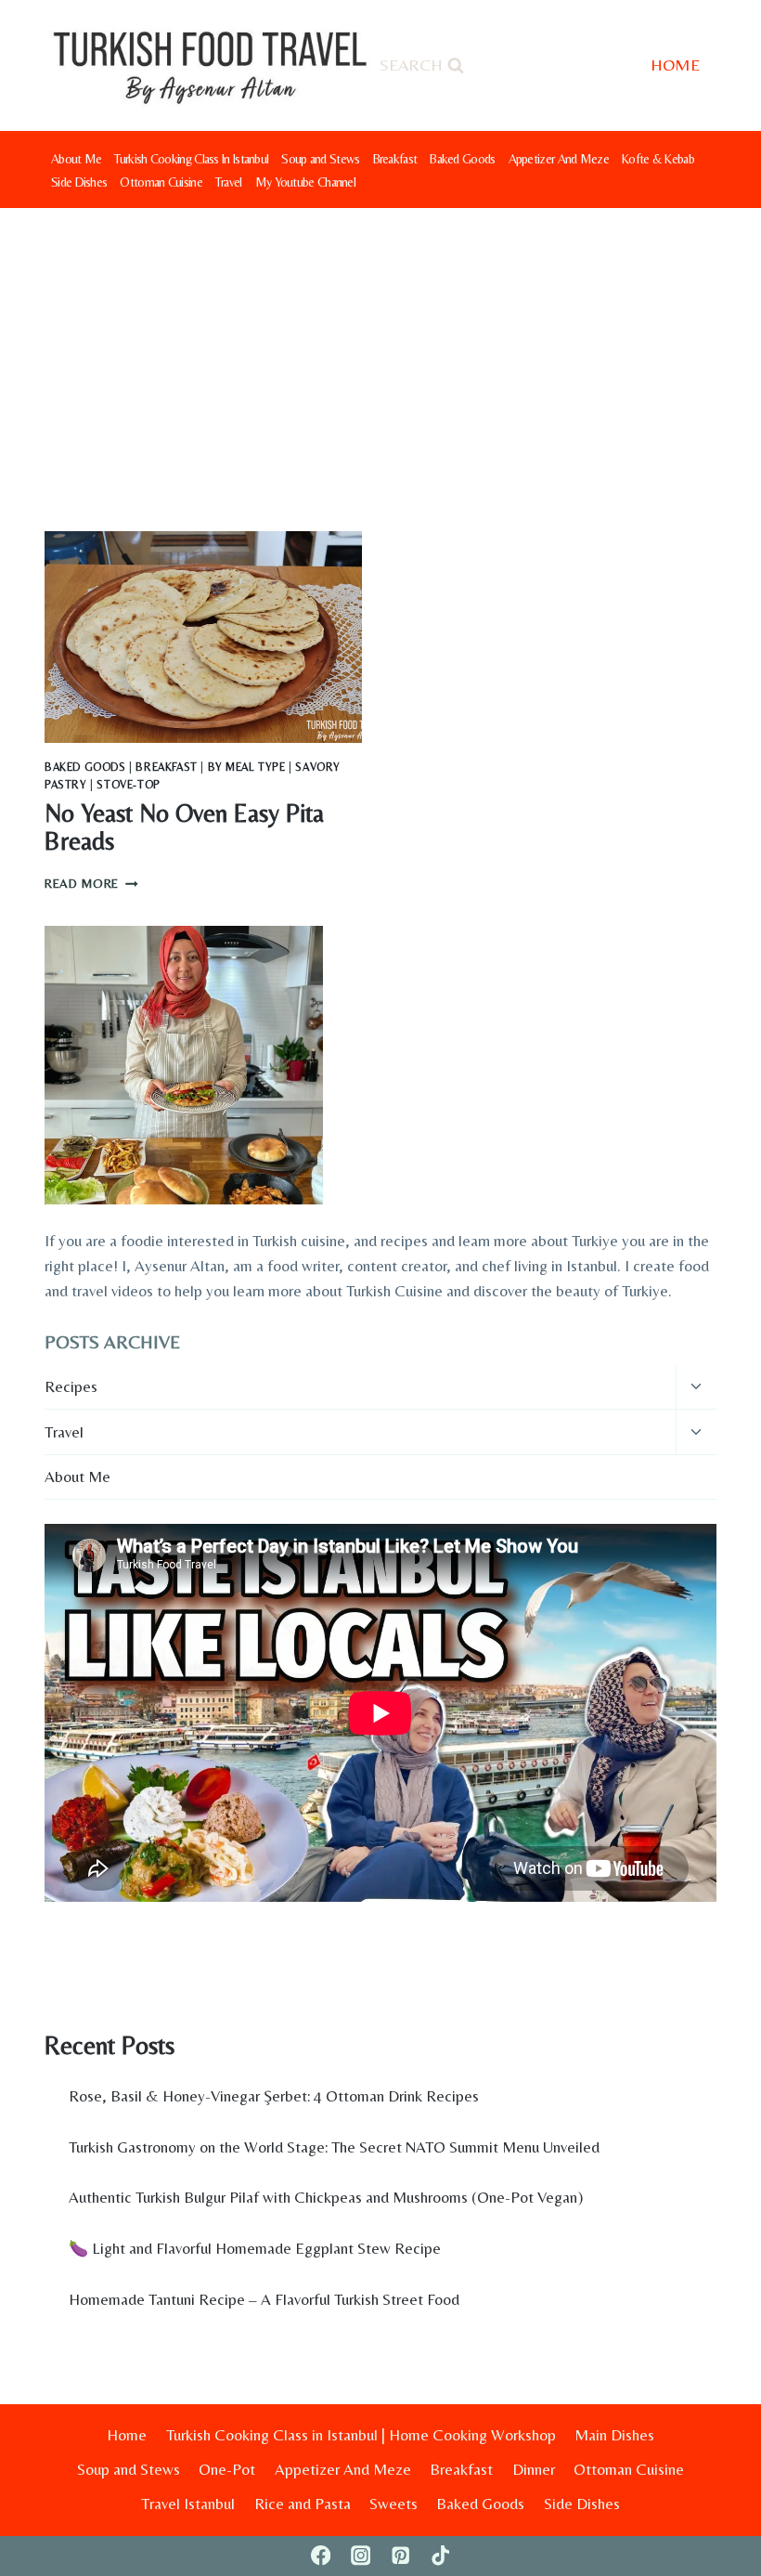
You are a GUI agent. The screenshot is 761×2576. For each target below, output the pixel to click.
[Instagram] (361, 2556)
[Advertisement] (380, 347)
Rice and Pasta (303, 2504)
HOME (675, 65)
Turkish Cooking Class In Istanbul (191, 159)
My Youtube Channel (305, 182)
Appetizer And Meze (559, 159)
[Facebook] (321, 2556)
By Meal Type (247, 767)
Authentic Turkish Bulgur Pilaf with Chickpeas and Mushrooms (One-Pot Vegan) (326, 2197)
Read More (91, 883)
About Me (76, 159)
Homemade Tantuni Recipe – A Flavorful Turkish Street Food (264, 2299)
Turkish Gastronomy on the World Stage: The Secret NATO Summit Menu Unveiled (334, 2147)
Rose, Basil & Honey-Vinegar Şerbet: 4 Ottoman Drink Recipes (274, 2096)
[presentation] (203, 637)
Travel (229, 182)
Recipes (71, 1386)
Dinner (534, 2469)
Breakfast (395, 159)
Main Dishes (614, 2435)
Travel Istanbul (188, 2504)
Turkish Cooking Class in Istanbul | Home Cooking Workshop (361, 2435)
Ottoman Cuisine (161, 182)
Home (127, 2435)
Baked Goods (462, 159)
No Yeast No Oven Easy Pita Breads (184, 827)
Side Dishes (79, 182)
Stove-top (128, 785)
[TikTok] (440, 2556)
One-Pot (227, 2469)
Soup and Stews (320, 159)
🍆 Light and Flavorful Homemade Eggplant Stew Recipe (255, 2248)
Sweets (393, 2504)
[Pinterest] (400, 2556)
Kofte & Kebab (658, 159)
